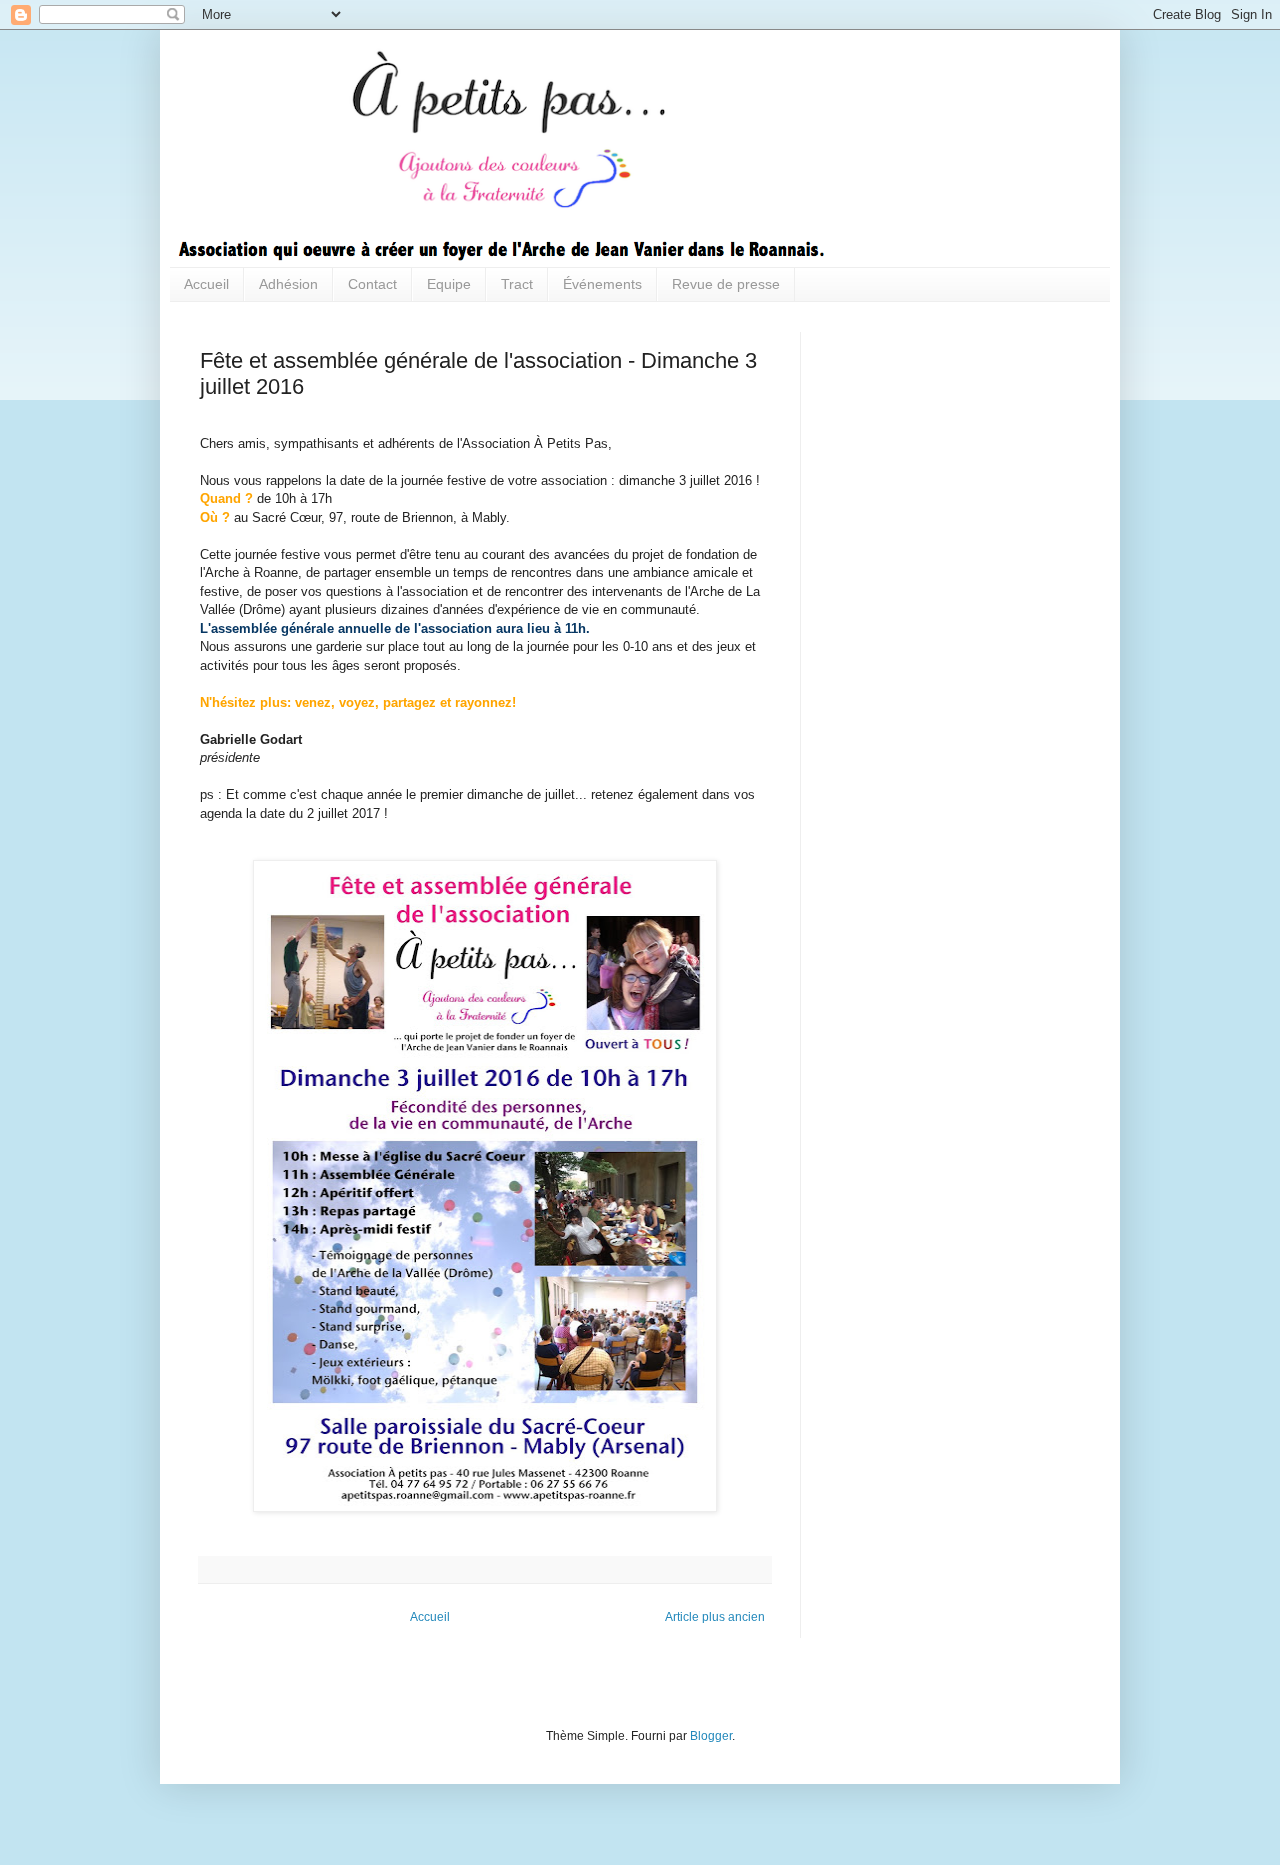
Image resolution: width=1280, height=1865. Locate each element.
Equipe (449, 284)
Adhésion (288, 284)
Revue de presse (726, 284)
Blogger (711, 1736)
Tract (517, 284)
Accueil (206, 284)
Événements (602, 284)
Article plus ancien (715, 1617)
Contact (372, 284)
